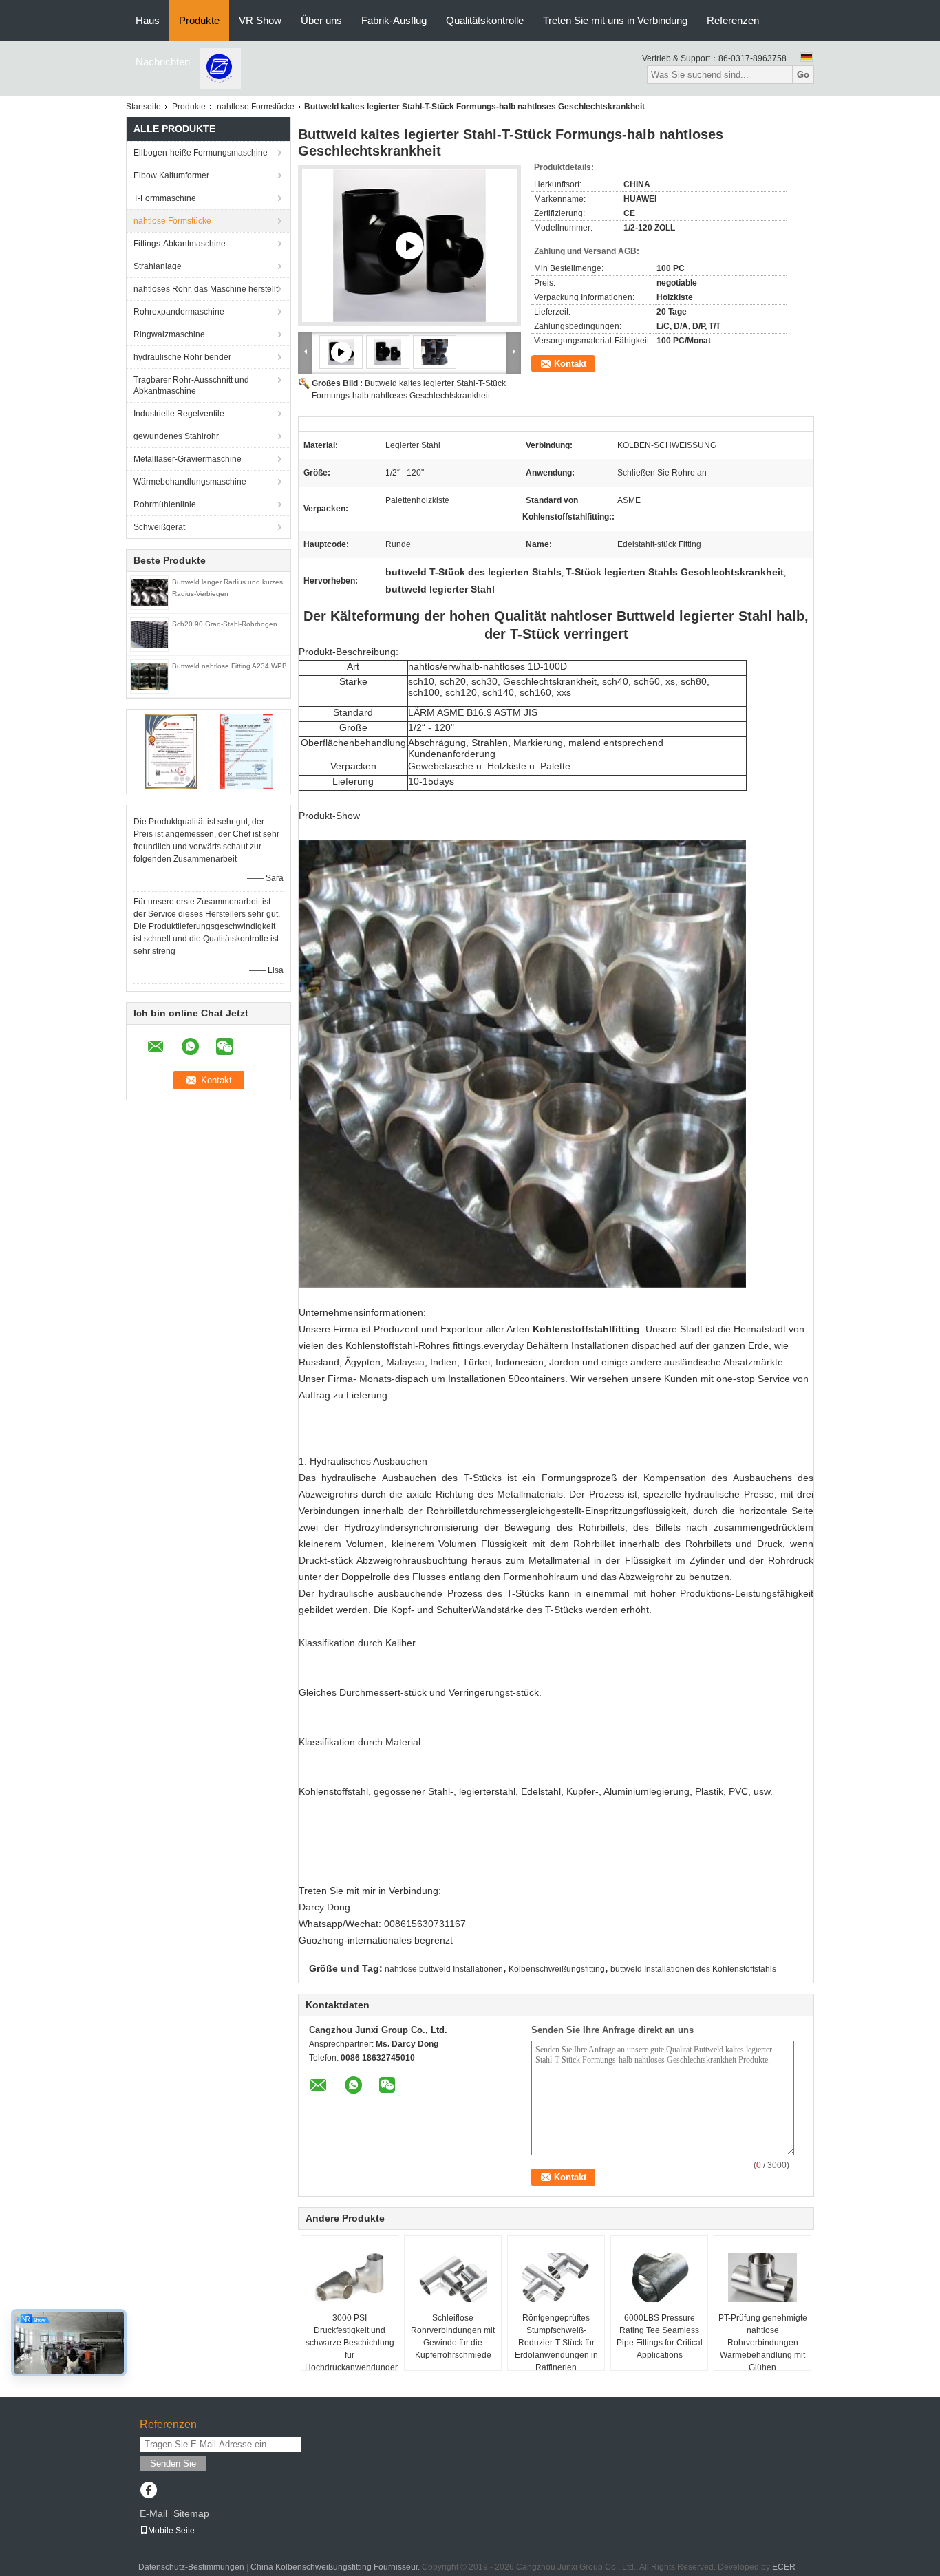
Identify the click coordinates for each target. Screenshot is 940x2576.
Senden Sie (173, 2463)
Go (803, 75)
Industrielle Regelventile (179, 414)
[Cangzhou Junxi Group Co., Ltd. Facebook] (148, 2491)
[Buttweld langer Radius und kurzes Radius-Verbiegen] (149, 592)
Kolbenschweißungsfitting (557, 1969)
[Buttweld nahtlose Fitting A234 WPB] (149, 676)
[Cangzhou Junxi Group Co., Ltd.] (220, 68)
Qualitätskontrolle (485, 20)
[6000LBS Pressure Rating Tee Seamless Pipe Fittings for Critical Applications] (659, 2277)
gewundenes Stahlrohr (176, 436)
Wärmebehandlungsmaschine (190, 482)
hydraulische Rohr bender (182, 357)
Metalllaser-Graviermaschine (188, 459)
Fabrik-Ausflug (394, 20)
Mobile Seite (171, 2531)
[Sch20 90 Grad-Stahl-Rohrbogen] (149, 634)
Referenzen (733, 20)
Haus (148, 20)
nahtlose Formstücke (256, 107)
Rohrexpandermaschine (179, 312)
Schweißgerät (159, 527)
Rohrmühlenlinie (165, 504)
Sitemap (191, 2513)
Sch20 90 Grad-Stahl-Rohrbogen (225, 624)
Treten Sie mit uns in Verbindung (615, 20)
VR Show (260, 20)
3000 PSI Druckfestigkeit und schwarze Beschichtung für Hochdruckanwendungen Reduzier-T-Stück (351, 2349)
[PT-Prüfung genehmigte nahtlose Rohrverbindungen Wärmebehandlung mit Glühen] (762, 2277)
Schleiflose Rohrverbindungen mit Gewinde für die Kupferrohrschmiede (453, 2337)
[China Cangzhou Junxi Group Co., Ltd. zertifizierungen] (171, 751)
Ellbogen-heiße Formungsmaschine (201, 153)
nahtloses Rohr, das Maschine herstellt (206, 289)
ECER (784, 2567)
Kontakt (570, 364)
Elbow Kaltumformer (171, 175)
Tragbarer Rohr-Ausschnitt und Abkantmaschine (191, 385)
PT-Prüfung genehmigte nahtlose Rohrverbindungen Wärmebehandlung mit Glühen (763, 2343)
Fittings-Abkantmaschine (180, 244)
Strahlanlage (158, 266)
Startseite (143, 107)
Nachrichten (163, 62)
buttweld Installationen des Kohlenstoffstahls (693, 1969)
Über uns (321, 20)
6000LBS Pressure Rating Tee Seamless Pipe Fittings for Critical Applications (660, 2337)
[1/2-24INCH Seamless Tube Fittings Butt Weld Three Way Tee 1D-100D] (409, 246)
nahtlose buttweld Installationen (444, 1969)
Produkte (199, 20)
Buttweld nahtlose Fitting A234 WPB (229, 666)
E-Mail (153, 2513)
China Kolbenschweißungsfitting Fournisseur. (336, 2567)
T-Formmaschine (165, 198)
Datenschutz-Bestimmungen (191, 2567)
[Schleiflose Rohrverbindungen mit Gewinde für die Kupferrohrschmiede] (453, 2277)
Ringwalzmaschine (169, 334)
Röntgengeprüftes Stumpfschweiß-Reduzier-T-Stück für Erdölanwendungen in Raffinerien (556, 2343)
